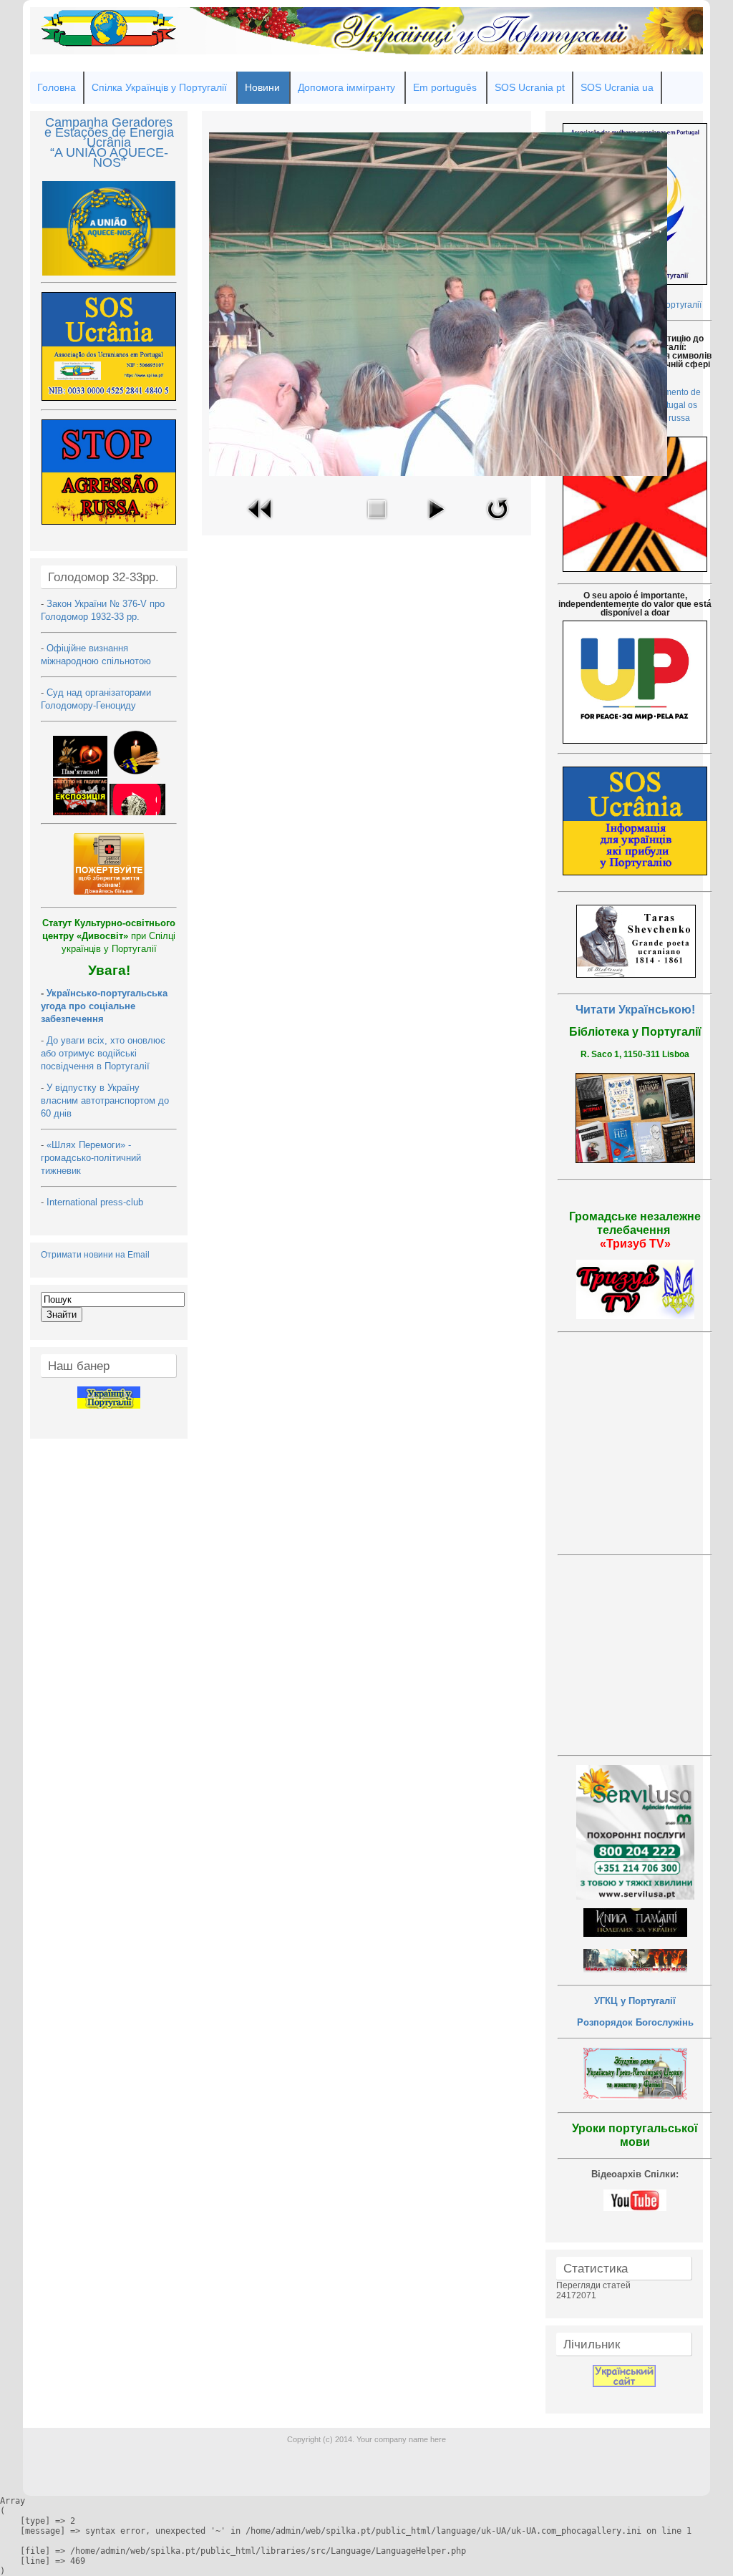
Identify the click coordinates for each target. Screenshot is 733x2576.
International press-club (96, 1202)
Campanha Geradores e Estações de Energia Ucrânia (109, 132)
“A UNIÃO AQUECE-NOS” (109, 157)
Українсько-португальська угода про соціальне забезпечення (104, 1006)
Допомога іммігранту (346, 87)
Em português (445, 87)
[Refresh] (497, 523)
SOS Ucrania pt (530, 87)
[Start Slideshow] (436, 523)
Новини (262, 87)
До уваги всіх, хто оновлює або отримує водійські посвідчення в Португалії (103, 1053)
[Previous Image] (261, 523)
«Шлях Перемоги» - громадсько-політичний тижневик (91, 1158)
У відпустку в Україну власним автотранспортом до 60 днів (105, 1100)
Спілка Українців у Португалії (159, 87)
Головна (57, 87)
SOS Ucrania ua (617, 87)
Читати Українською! (635, 1010)
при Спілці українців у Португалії (109, 936)
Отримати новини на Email (95, 1255)
